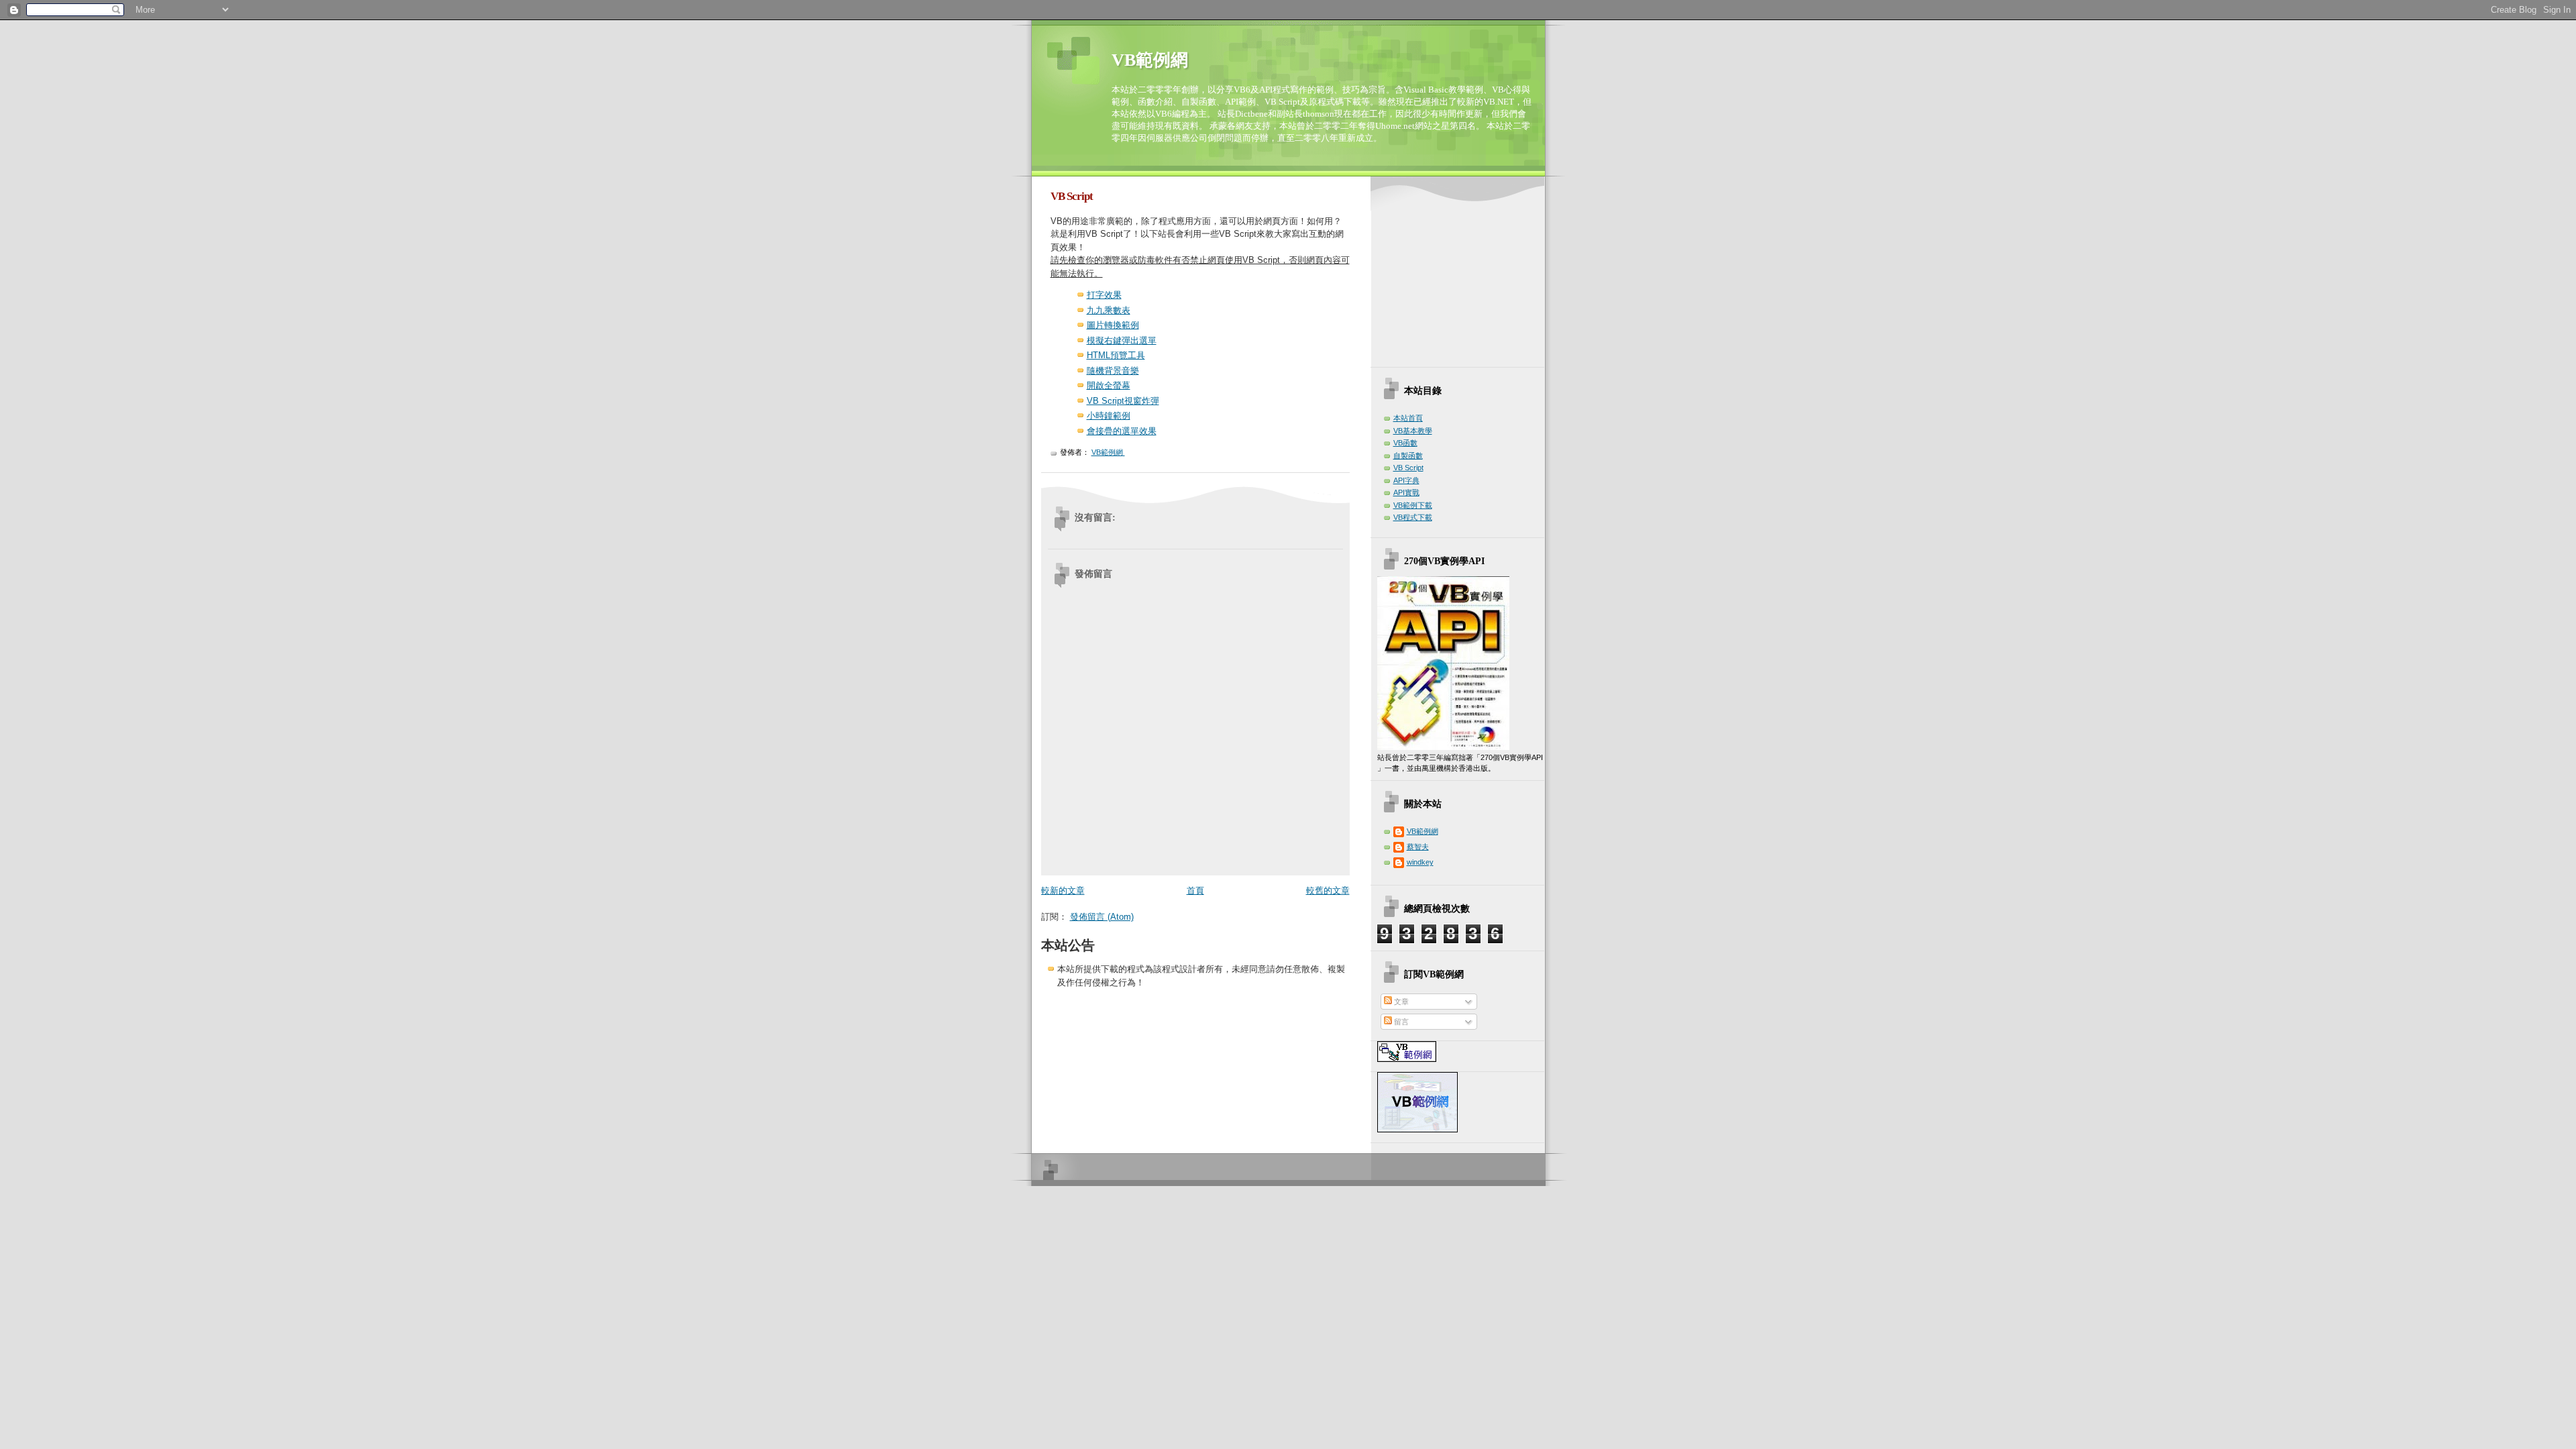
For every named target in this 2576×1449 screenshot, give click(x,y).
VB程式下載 (1413, 517)
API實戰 (1406, 492)
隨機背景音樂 (1113, 371)
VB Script (1408, 468)
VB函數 (1405, 443)
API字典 (1406, 480)
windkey (1420, 862)
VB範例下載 (1413, 505)
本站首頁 (1408, 418)
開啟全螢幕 (1109, 385)
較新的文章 (1063, 891)
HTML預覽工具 (1116, 355)
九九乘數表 (1109, 310)
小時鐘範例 (1109, 416)
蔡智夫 (1418, 847)
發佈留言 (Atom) (1102, 917)
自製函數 (1408, 455)
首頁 (1195, 891)
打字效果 (1104, 295)
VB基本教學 (1413, 431)
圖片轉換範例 (1113, 325)
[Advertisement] (1461, 274)
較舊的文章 (1328, 891)
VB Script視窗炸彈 (1123, 401)
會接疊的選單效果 (1122, 431)
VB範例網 (1150, 60)
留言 (1400, 1022)
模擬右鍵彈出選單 (1122, 340)
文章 (1400, 1002)
